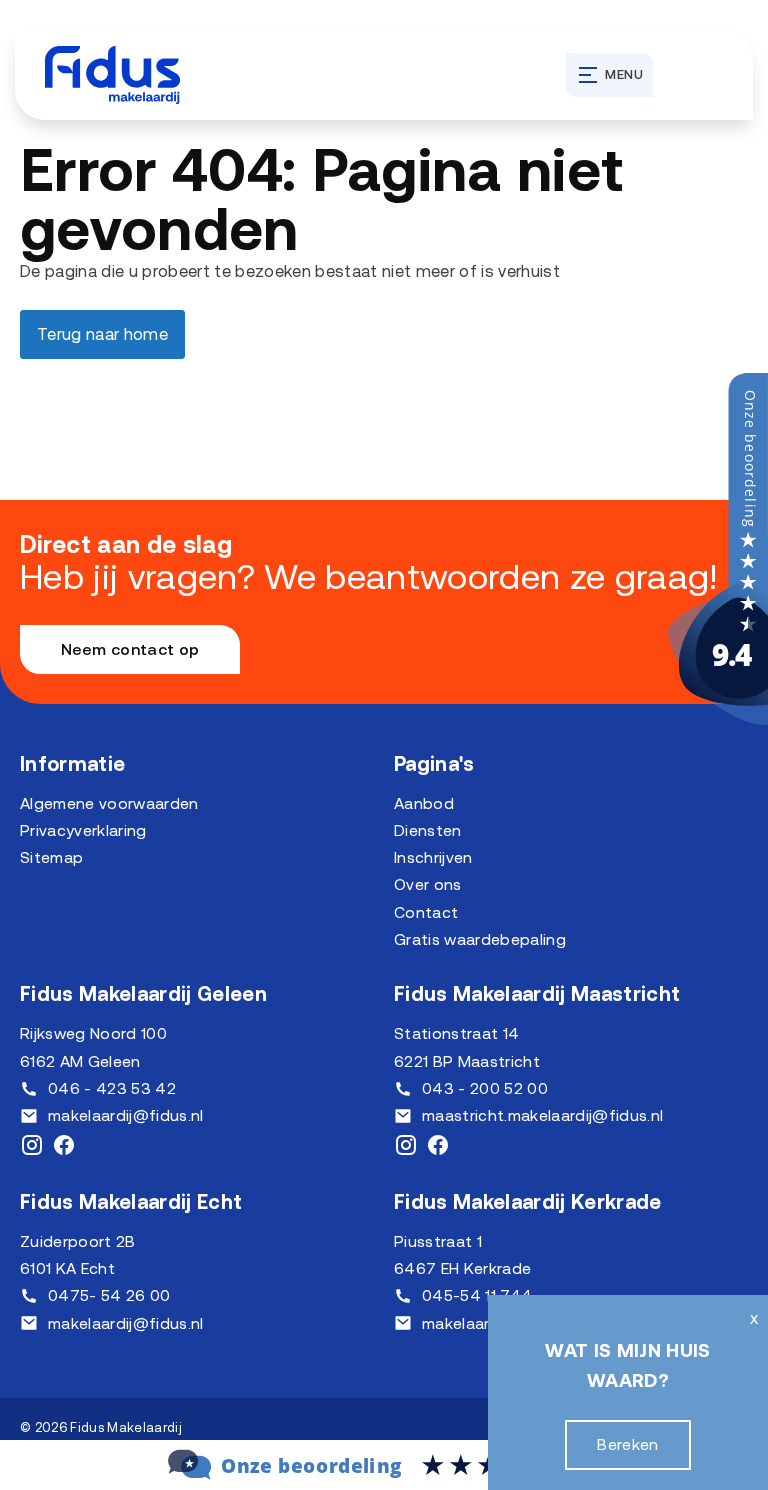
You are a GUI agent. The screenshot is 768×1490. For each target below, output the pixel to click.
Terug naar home (102, 334)
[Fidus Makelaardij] (718, 719)
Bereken (627, 1444)
